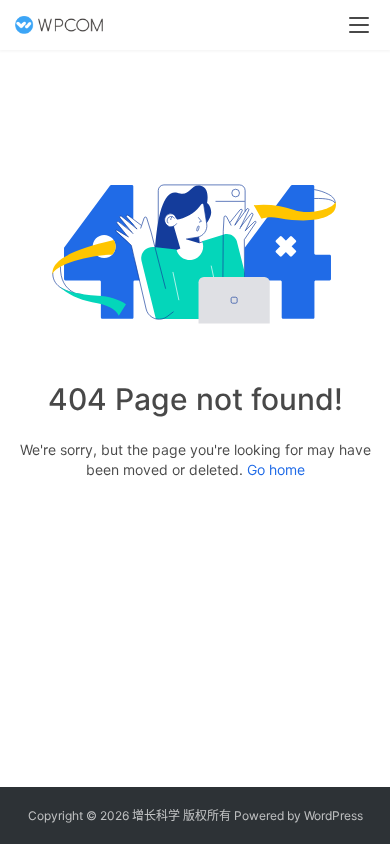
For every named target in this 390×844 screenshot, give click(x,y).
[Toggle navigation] (359, 25)
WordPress (333, 815)
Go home (276, 469)
